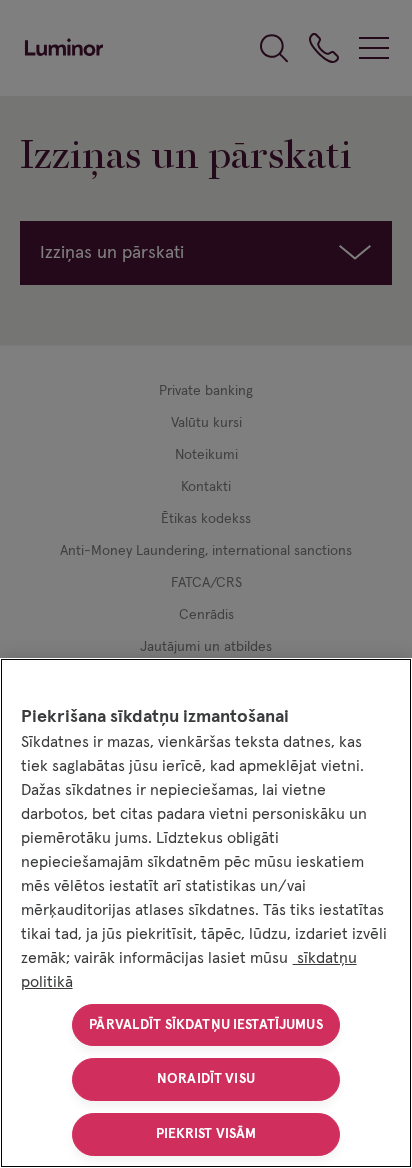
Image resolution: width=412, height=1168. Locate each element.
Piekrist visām (206, 1134)
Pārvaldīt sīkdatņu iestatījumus (205, 1025)
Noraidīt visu (206, 1079)
